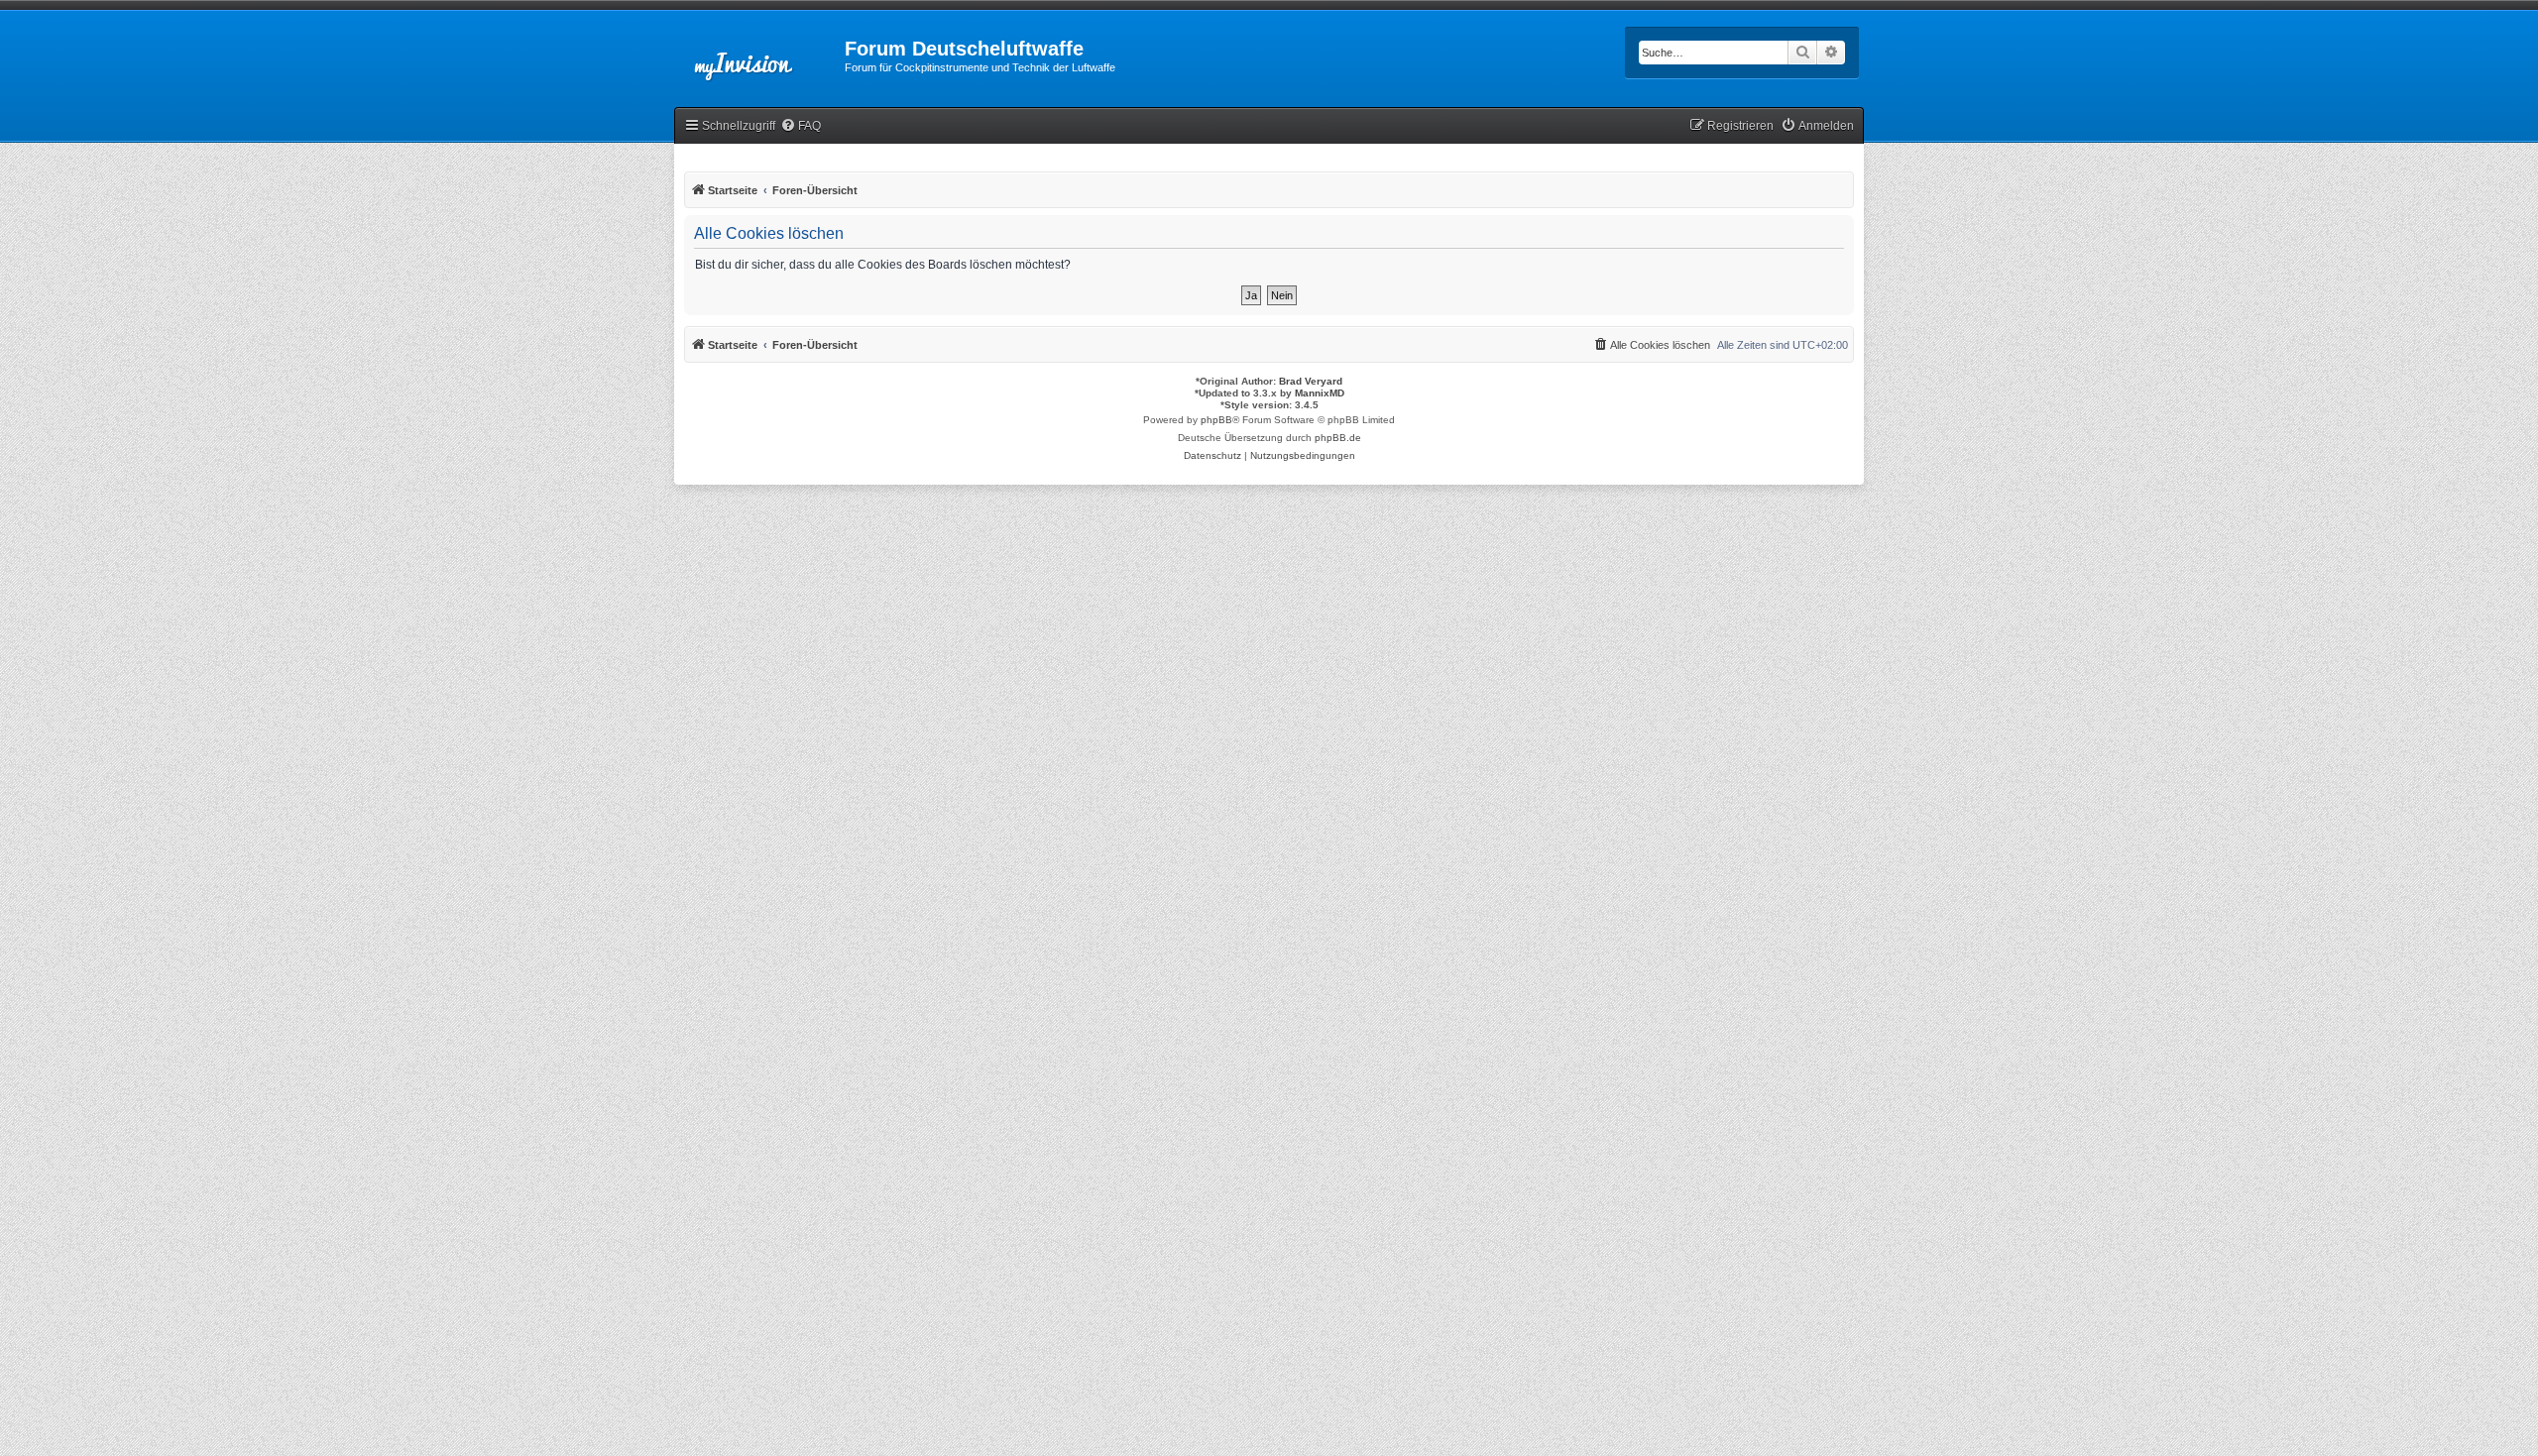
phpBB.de (1338, 438)
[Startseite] (759, 55)
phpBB (1216, 420)
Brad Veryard (1311, 381)
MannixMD (1320, 393)
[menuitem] (801, 126)
